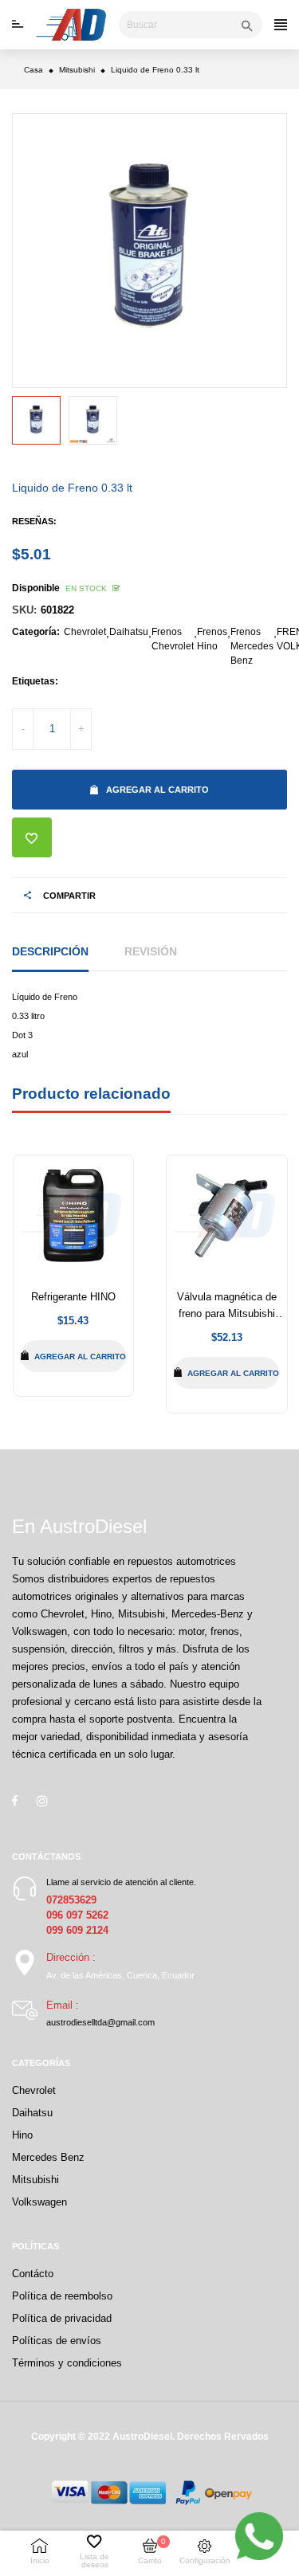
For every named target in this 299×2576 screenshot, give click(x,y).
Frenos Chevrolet (173, 639)
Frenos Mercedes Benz (252, 646)
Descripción (50, 951)
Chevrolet (85, 632)
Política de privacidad (62, 2318)
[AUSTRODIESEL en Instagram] (42, 1801)
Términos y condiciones (67, 2363)
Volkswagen (39, 2202)
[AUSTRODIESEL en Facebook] (15, 1801)
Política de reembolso (62, 2296)
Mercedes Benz (48, 2157)
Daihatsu (129, 632)
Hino (22, 2135)
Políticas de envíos (57, 2341)
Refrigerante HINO (73, 1297)
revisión (151, 951)
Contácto (33, 2274)
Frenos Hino (212, 639)
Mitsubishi (35, 2180)
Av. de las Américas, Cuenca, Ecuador (120, 1975)
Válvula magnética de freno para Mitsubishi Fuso (227, 1313)
